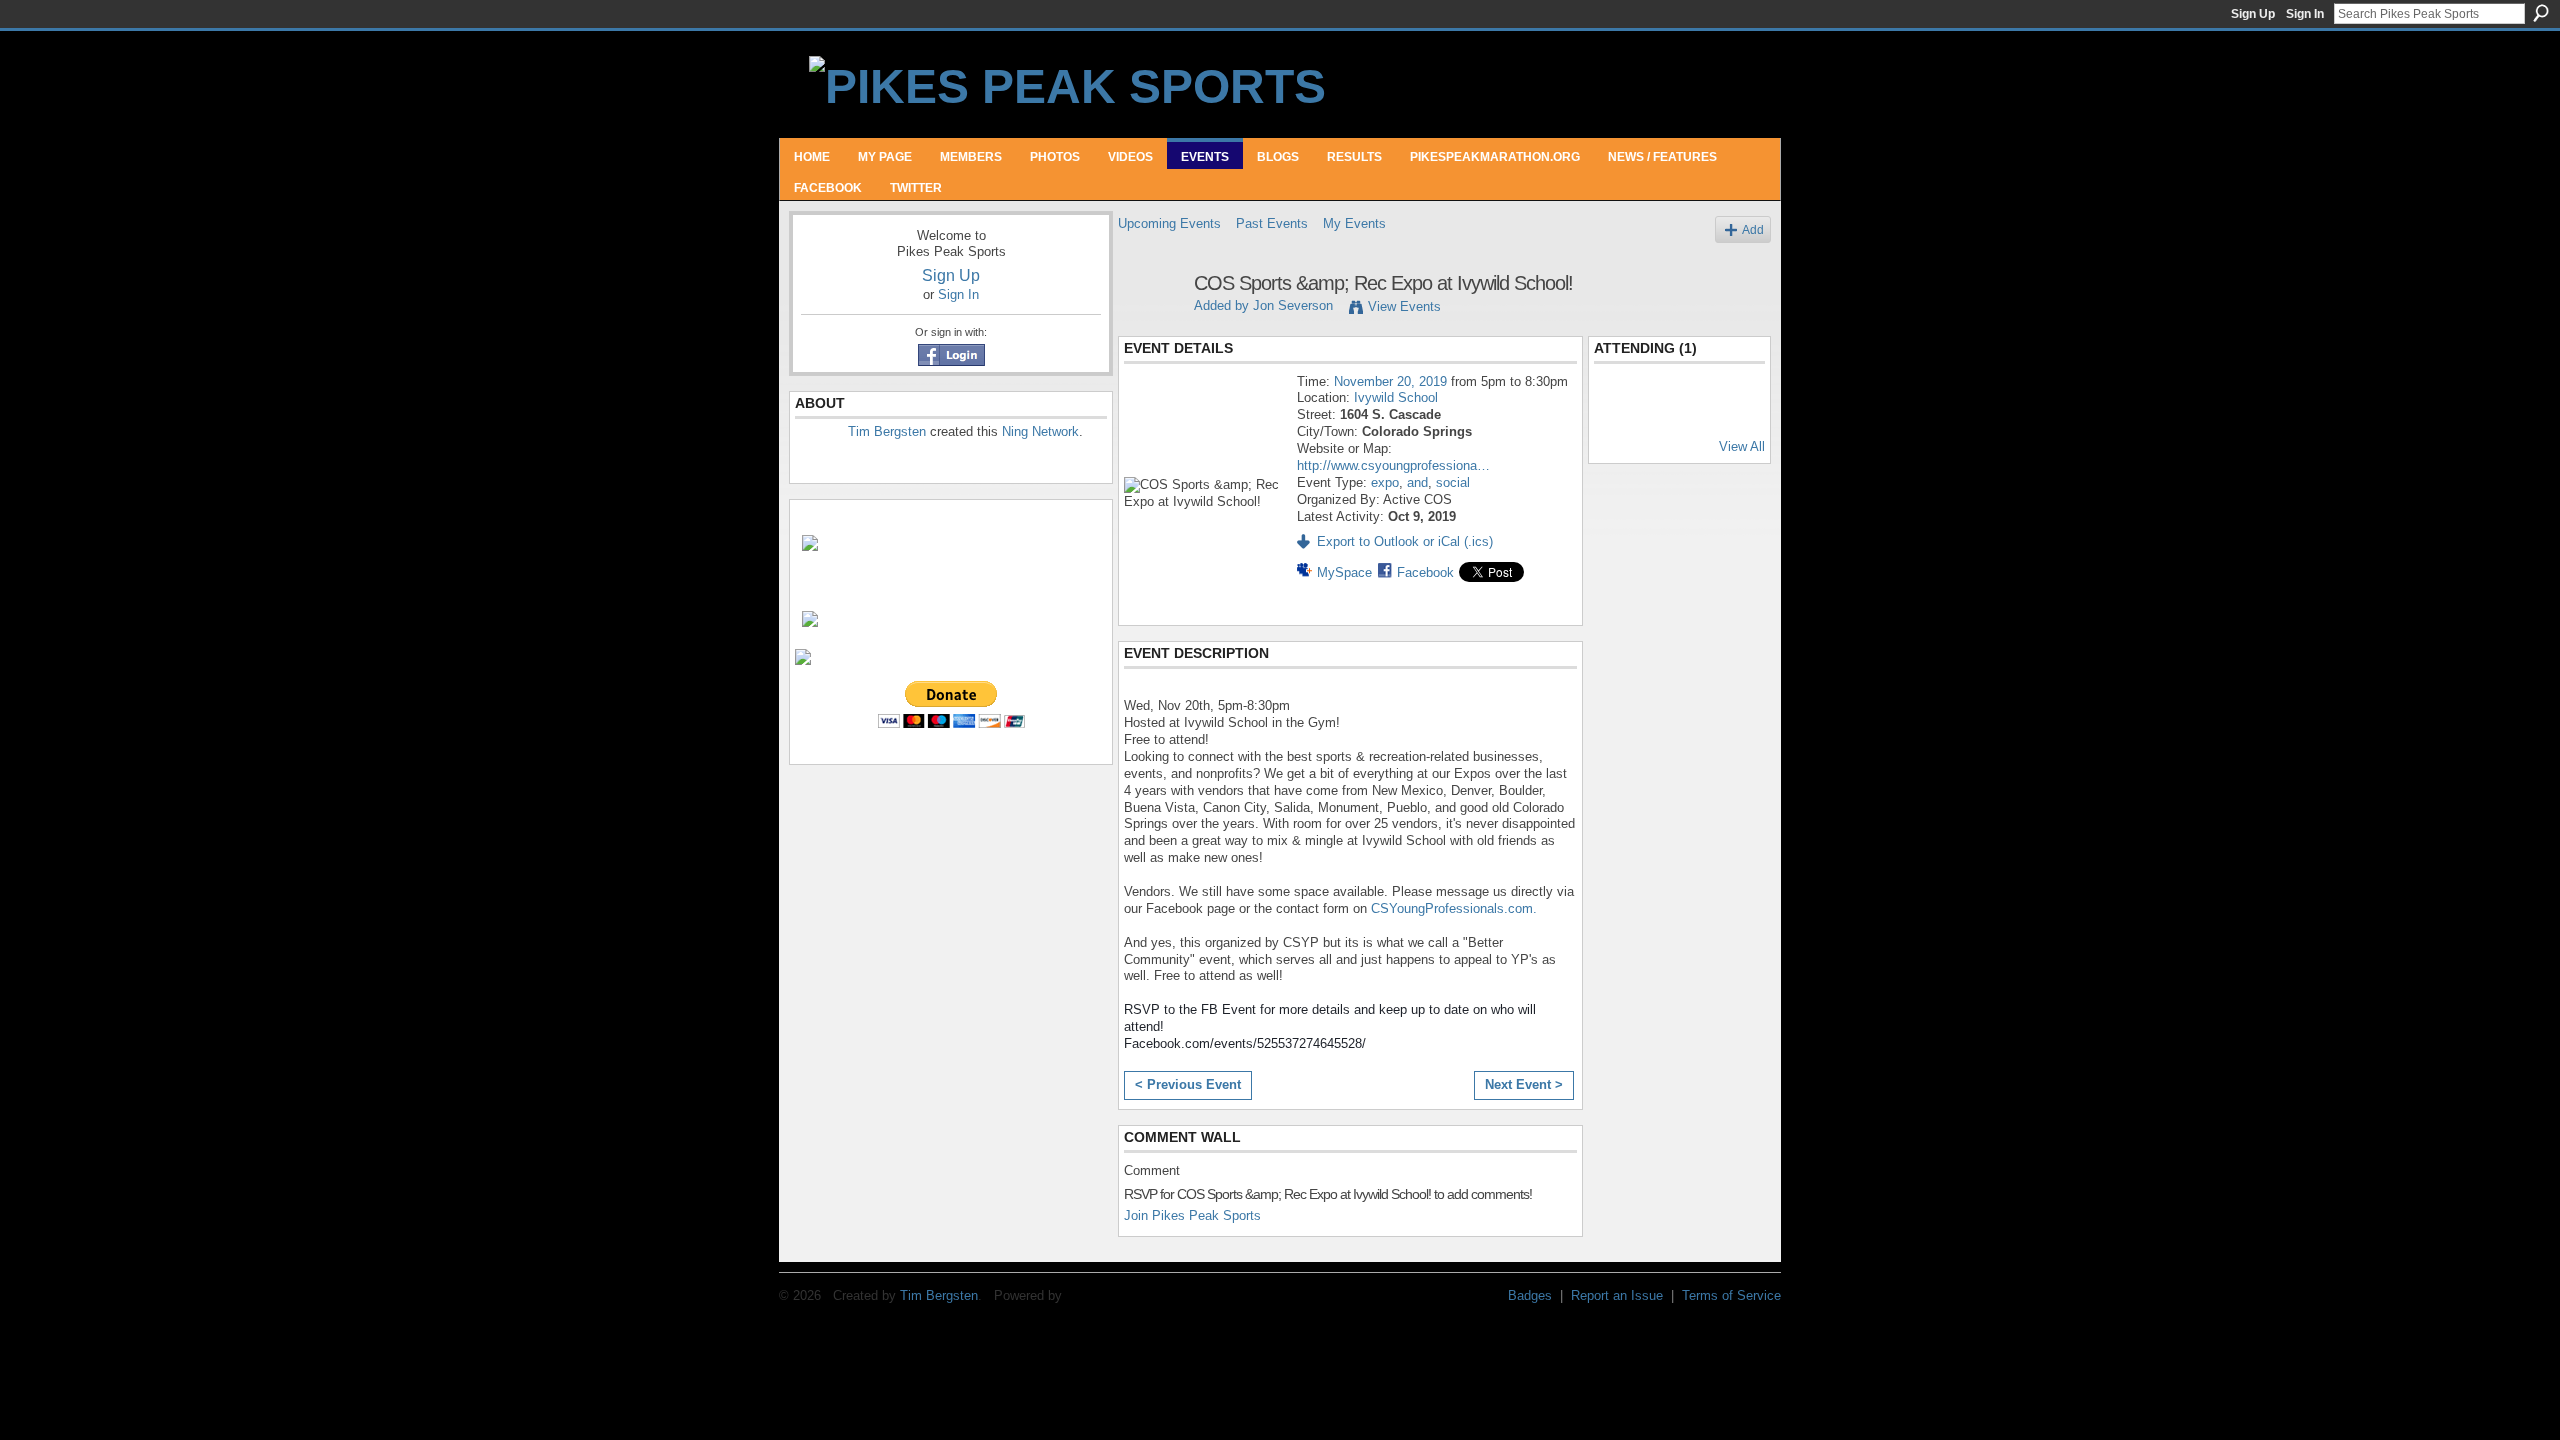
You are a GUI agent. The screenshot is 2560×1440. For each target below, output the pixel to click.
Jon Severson (1293, 305)
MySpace (1344, 572)
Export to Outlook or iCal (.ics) (1405, 541)
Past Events (1272, 223)
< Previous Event (1188, 1084)
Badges (1530, 1295)
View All (1742, 446)
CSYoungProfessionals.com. (1454, 908)
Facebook (1425, 572)
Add (1753, 229)
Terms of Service (1731, 1295)
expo (1385, 482)
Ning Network (1040, 431)
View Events (1404, 306)
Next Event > (1524, 1084)
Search (2541, 13)
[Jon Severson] (1150, 326)
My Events (1354, 223)
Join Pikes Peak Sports (1192, 1215)
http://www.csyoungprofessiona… (1393, 465)
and (1417, 482)
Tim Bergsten (887, 431)
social (1453, 482)
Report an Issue (1617, 1295)
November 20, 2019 (1390, 381)
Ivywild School (1396, 397)
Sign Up (2253, 14)
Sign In (2305, 14)
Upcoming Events (1169, 223)
